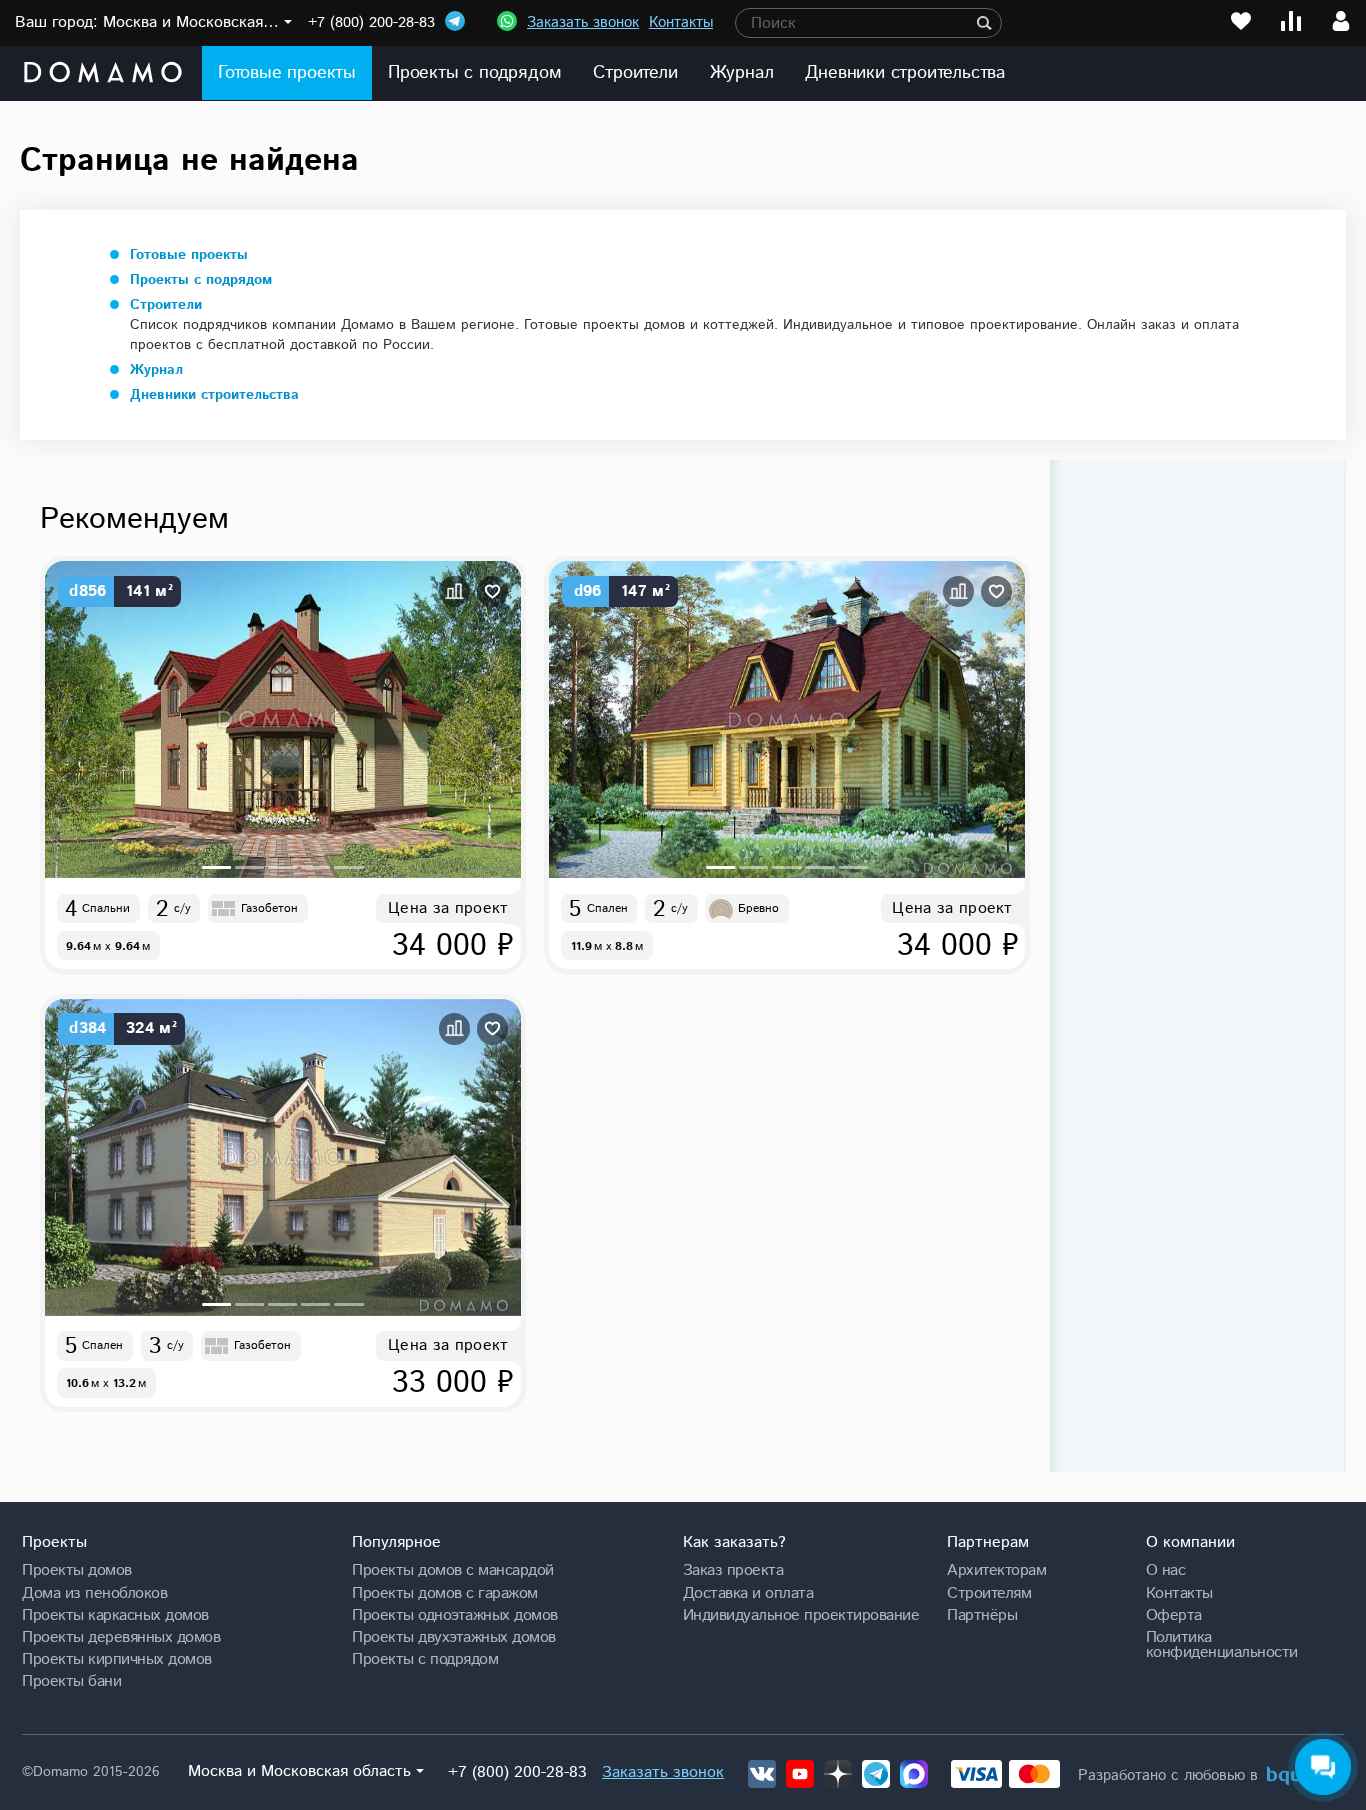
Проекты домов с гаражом (445, 1593)
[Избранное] (1241, 21)
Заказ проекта (733, 1570)
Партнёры (982, 1615)
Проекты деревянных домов (121, 1637)
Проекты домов (77, 1570)
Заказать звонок (583, 22)
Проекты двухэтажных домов (454, 1637)
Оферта (1174, 1615)
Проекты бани (71, 1681)
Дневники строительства (905, 73)
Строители (635, 73)
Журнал (742, 73)
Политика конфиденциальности (1222, 1644)
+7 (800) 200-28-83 (371, 22)
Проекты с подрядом (474, 73)
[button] (216, 867)
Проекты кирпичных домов (117, 1659)
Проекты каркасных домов (115, 1615)
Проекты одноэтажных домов (455, 1615)
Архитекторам (996, 1570)
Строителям (989, 1593)
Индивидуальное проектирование (801, 1615)
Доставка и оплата (748, 1593)
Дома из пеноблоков (94, 1593)
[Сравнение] (1291, 21)
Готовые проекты (287, 73)
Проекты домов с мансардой (453, 1570)
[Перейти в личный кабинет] (1341, 21)
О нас (1166, 1570)
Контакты (681, 22)
